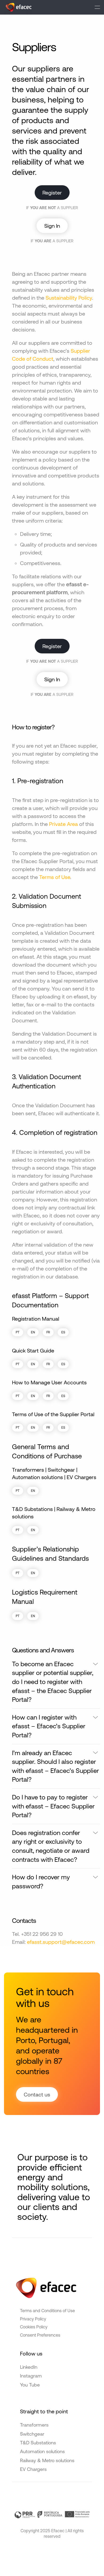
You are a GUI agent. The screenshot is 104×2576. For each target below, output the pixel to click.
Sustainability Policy (69, 298)
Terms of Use (55, 877)
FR (48, 1332)
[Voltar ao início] (19, 7)
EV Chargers (33, 2469)
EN (33, 1332)
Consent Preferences (40, 2335)
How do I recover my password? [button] (41, 1882)
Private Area (63, 824)
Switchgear (32, 2434)
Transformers (34, 2425)
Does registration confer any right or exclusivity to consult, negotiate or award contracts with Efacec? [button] (51, 1846)
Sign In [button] (52, 226)
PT (18, 1332)
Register (52, 193)
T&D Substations (38, 2443)
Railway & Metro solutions (47, 2460)
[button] (97, 7)
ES (63, 1332)
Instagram (31, 2376)
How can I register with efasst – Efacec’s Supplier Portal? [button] (49, 1726)
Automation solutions (42, 2451)
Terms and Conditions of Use (47, 2311)
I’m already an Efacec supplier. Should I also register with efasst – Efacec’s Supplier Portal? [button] (55, 1766)
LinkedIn (29, 2367)
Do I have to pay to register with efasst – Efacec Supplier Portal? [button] (53, 1806)
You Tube (30, 2385)
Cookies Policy (34, 2327)
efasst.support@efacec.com (61, 1942)
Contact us (37, 2094)
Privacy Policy (33, 2319)
